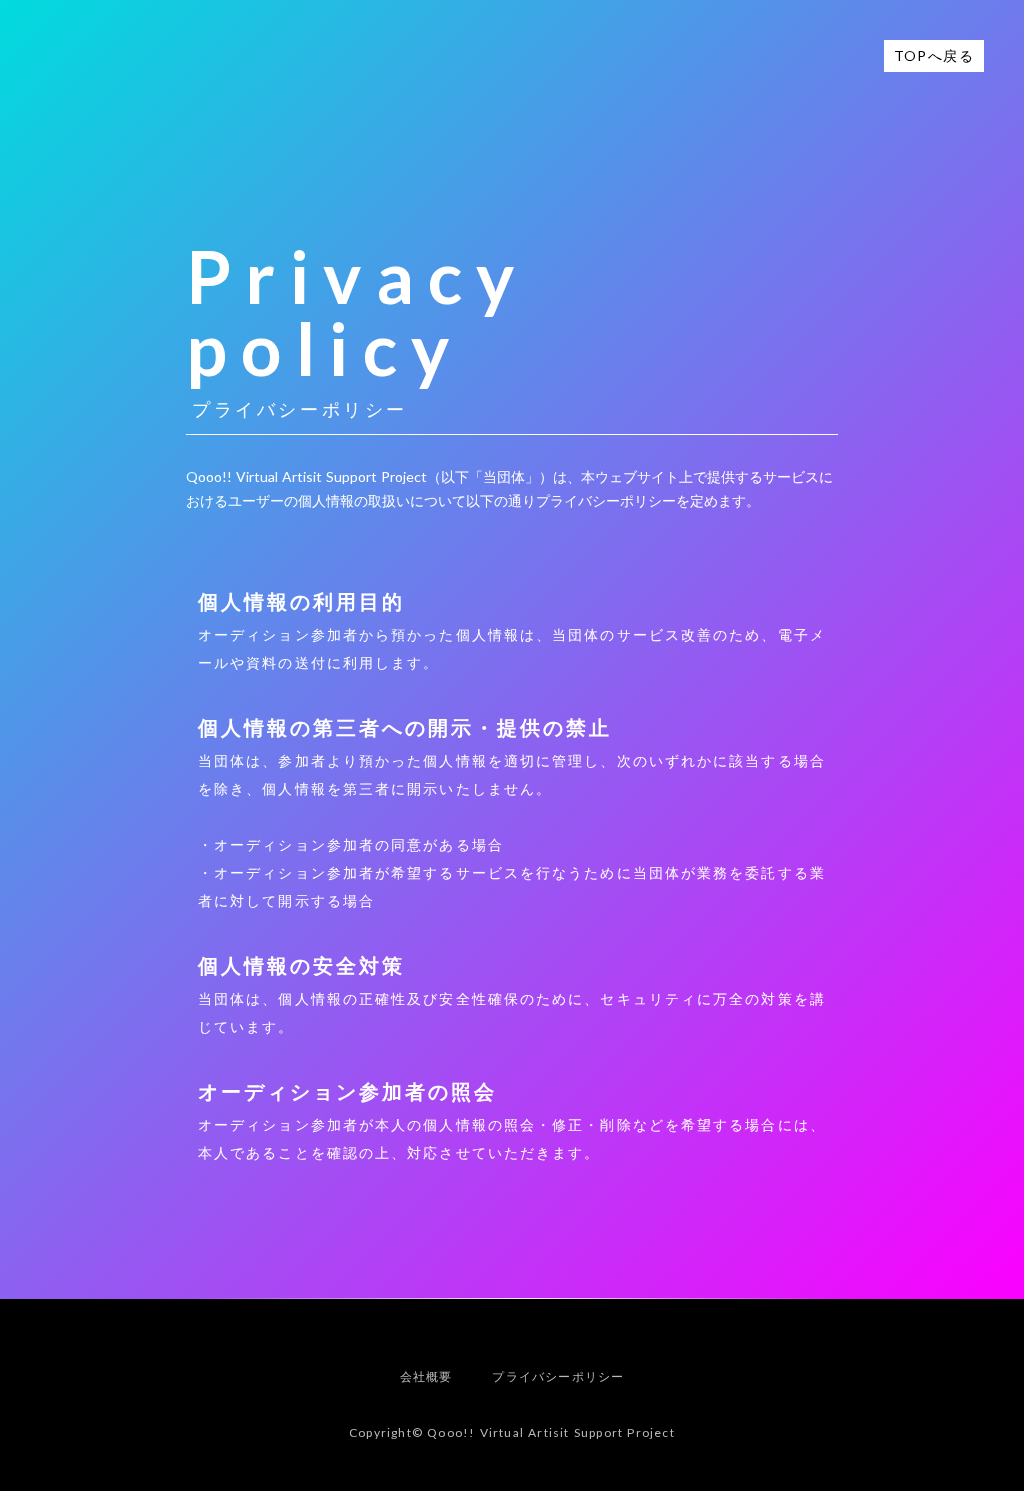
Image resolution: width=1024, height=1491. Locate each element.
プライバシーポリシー (558, 1376)
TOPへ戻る (934, 55)
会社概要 (426, 1376)
